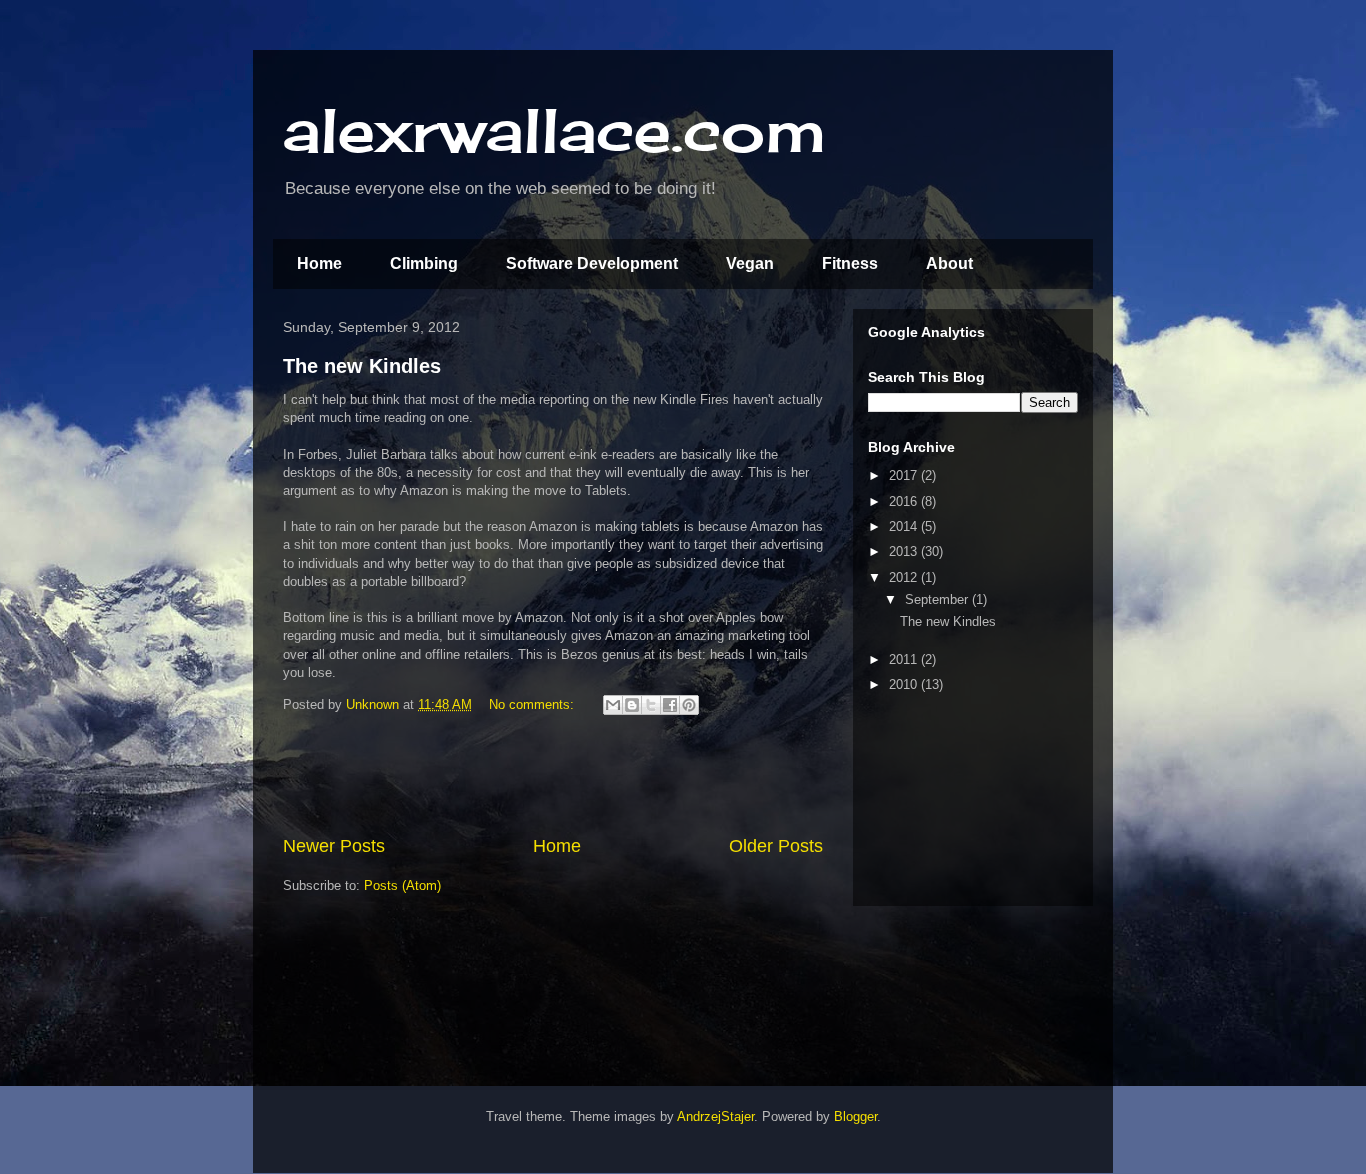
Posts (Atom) (402, 885)
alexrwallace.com (554, 129)
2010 (905, 684)
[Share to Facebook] (670, 705)
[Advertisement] (553, 778)
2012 (905, 577)
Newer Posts (334, 846)
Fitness (850, 263)
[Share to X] (651, 705)
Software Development (592, 263)
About (949, 263)
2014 (905, 526)
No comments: (533, 704)
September (938, 599)
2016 (905, 501)
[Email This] (613, 705)
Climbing (424, 263)
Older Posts (776, 846)
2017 (905, 475)
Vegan (750, 263)
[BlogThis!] (632, 705)
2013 (905, 551)
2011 (905, 659)
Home (319, 263)
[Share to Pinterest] (689, 705)
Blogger (855, 1116)
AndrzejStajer (715, 1116)
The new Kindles (362, 366)
